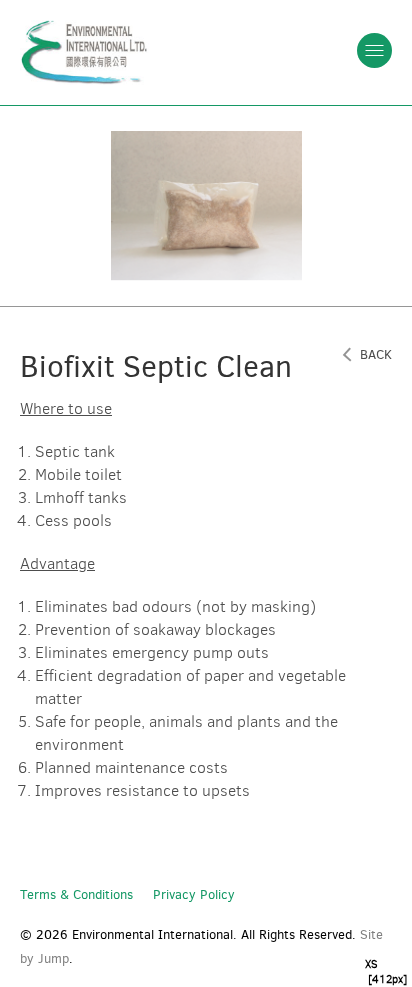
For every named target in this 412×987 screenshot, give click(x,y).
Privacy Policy (194, 894)
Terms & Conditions (76, 894)
